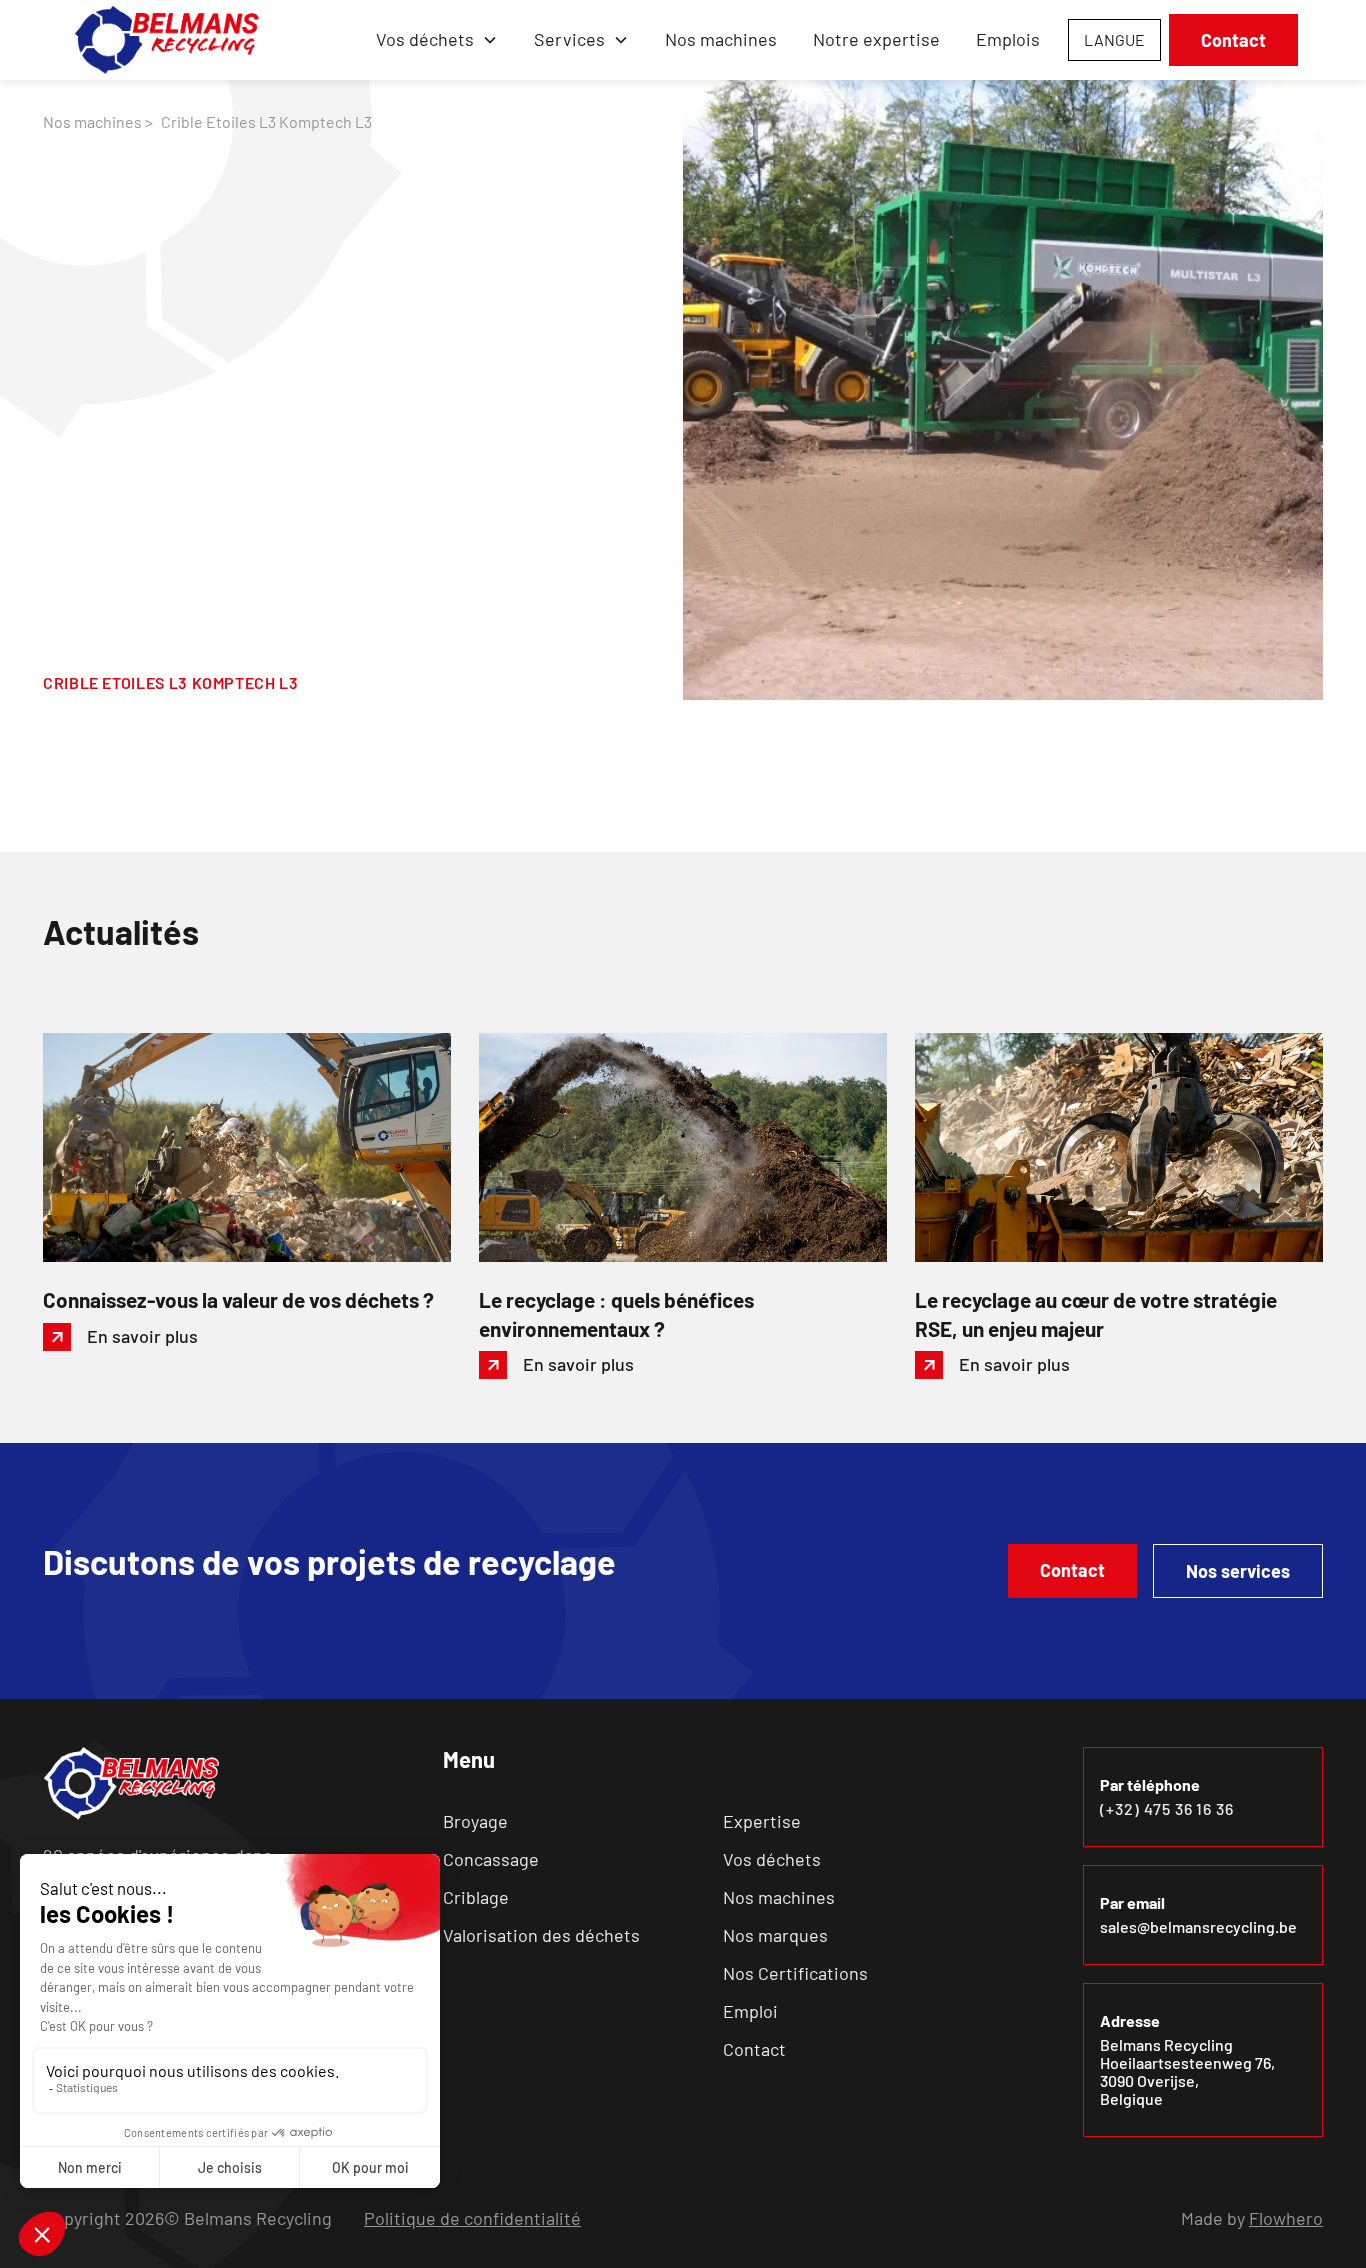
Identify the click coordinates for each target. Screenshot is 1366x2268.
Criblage (476, 1897)
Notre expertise (876, 39)
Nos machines (721, 39)
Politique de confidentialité (472, 2218)
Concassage (491, 1859)
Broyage (475, 1821)
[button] (437, 39)
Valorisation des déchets (541, 1935)
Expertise (762, 1821)
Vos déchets (772, 1859)
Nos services (1238, 1571)
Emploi (750, 2011)
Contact (1233, 40)
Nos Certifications (795, 1973)
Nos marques (775, 1935)
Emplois (1008, 39)
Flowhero (1286, 2218)
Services (569, 39)
